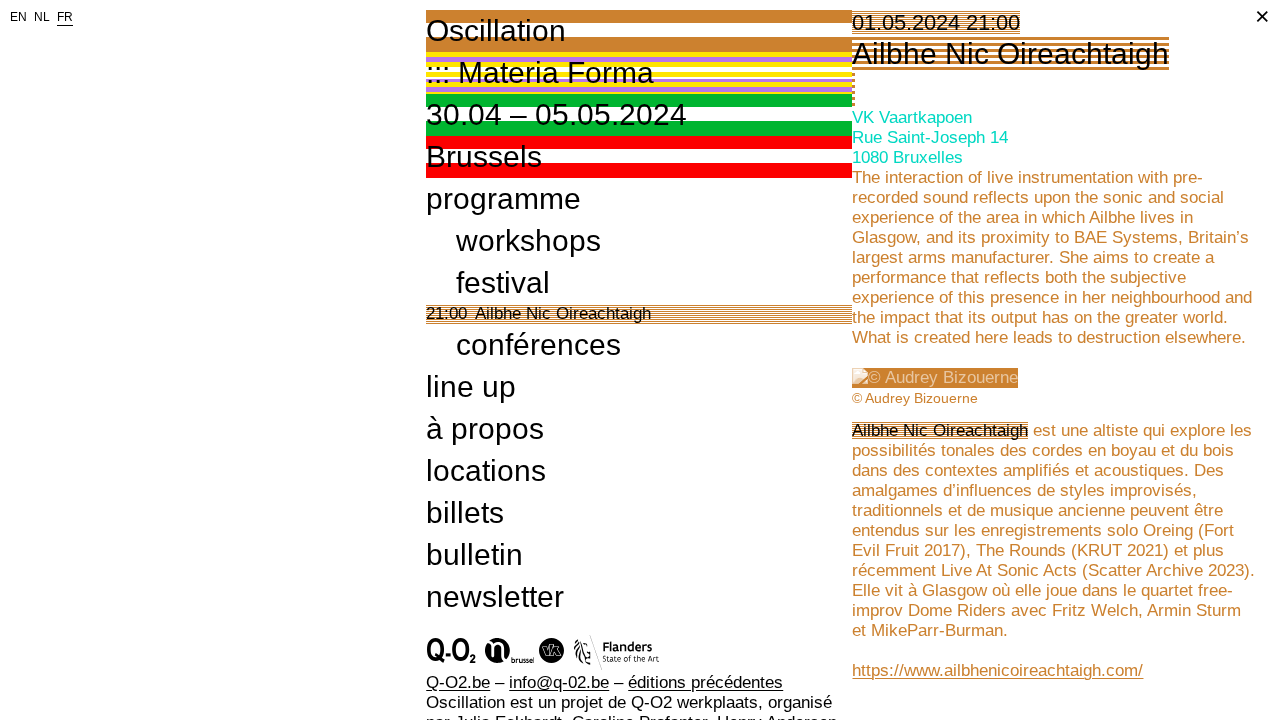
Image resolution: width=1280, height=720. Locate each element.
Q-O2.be (458, 682)
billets (465, 512)
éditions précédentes (705, 682)
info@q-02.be (559, 682)
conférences (538, 344)
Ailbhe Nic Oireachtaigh (563, 313)
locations (486, 470)
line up (471, 386)
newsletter (495, 596)
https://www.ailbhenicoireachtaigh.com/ (997, 670)
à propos (485, 428)
